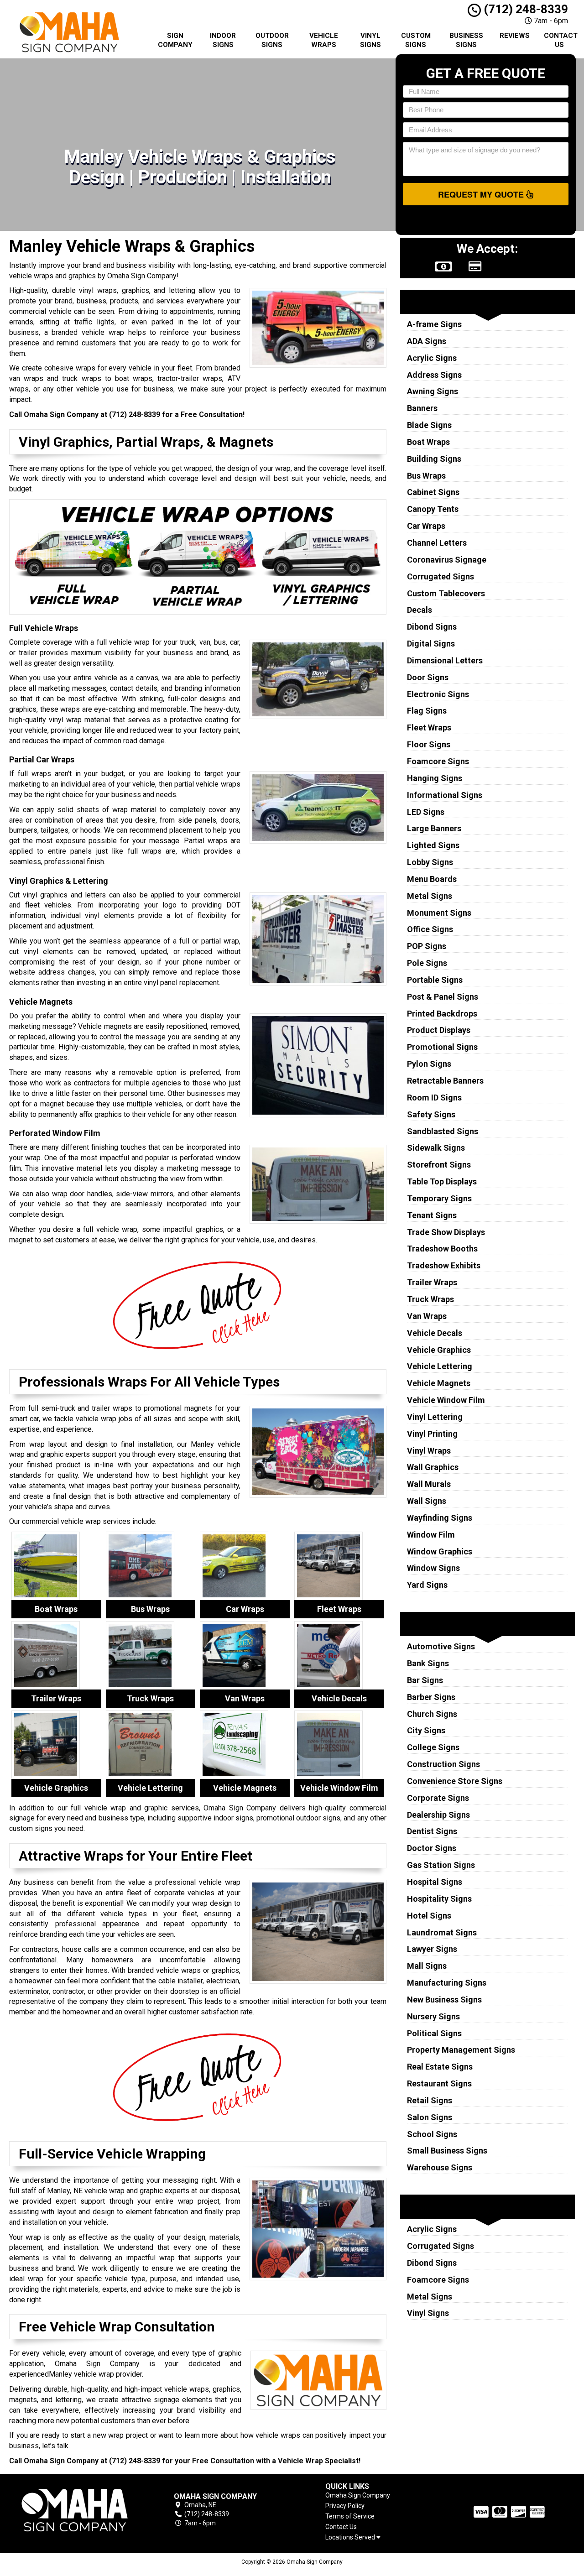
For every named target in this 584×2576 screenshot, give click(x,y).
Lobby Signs (430, 862)
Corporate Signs (438, 1798)
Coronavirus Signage (447, 560)
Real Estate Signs (440, 2067)
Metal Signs (430, 896)
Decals (420, 610)
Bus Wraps (426, 476)
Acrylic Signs (432, 358)
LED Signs (426, 812)
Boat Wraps (428, 442)
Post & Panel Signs (443, 997)
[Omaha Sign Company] (75, 2510)
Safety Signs (431, 1114)
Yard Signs (427, 1585)
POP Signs (427, 946)
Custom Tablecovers (446, 593)
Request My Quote (482, 194)
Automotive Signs (441, 1646)
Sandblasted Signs (443, 1131)
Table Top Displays (442, 1181)
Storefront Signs (439, 1165)
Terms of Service (350, 2516)
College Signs (433, 1747)
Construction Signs (443, 1764)
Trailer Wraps (432, 1282)
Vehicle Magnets (439, 1383)
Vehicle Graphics (439, 1350)
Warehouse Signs (440, 2167)
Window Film (431, 1535)
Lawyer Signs (432, 1949)
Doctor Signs (432, 1848)
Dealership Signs (438, 1815)
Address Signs (434, 375)
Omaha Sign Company (358, 2495)
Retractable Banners (445, 1081)
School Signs (432, 2134)
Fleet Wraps (429, 727)
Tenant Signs (432, 1215)
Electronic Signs (438, 694)
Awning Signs (433, 391)
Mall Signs (427, 1966)
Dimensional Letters (445, 660)
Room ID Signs (434, 1098)
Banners (422, 408)
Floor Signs (429, 744)
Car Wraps (426, 526)
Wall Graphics (433, 1467)
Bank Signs (428, 1663)
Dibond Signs (432, 627)
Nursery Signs (433, 2016)
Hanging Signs (435, 778)
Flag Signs (427, 711)
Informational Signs (445, 795)
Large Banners (434, 828)
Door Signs (428, 677)
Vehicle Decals (435, 1333)
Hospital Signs (435, 1882)
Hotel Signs (429, 1916)
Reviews (515, 36)
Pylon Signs (429, 1064)
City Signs (426, 1730)
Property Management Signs (461, 2050)
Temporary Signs (439, 1198)
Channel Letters (437, 543)
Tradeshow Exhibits (444, 1265)
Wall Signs (427, 1501)
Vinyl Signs (370, 40)
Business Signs (466, 40)
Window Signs (433, 1568)
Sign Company (175, 40)
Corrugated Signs (441, 576)
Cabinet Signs (433, 492)
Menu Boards (432, 879)
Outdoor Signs (272, 40)
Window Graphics (440, 1551)
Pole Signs (427, 963)
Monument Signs (439, 913)
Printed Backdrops (442, 1014)
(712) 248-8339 (524, 9)
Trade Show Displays (446, 1232)
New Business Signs (444, 2000)
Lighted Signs (433, 845)
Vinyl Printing (432, 1434)
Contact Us (561, 40)
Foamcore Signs (438, 761)
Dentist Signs (432, 1831)
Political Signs (434, 2033)
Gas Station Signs (441, 1865)
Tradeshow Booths (442, 1249)
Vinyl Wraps (429, 1451)
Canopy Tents (433, 509)
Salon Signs (430, 2117)
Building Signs (434, 459)
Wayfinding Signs (440, 1518)
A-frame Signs (434, 324)
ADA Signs (427, 341)
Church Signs (432, 1714)
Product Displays (439, 1030)
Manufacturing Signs (447, 1983)
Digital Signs (431, 644)
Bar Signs (425, 1680)
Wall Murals (429, 1484)
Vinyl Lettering (435, 1417)
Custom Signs (416, 40)
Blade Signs (429, 425)
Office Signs (430, 929)
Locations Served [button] (351, 2537)
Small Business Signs (447, 2151)
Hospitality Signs (439, 1899)
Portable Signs (435, 980)
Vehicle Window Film (446, 1400)
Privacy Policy (345, 2506)
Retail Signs (430, 2100)
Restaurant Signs (439, 2083)
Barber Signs (431, 1697)
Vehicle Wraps (324, 40)
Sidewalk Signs (436, 1148)
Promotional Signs (442, 1047)
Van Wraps (427, 1316)
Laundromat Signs (442, 1932)
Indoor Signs (223, 40)
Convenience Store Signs (455, 1781)
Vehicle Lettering (440, 1366)
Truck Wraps (430, 1299)
